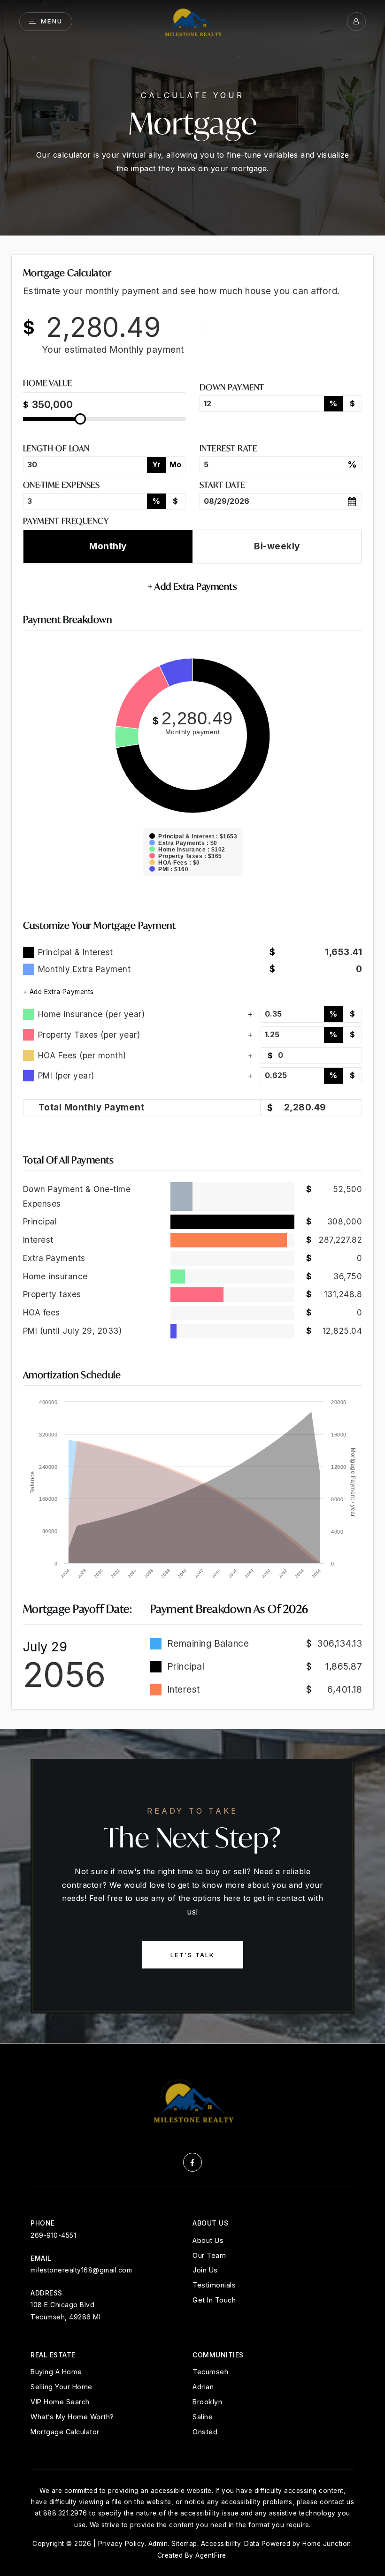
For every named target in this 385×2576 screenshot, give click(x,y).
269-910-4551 (53, 2235)
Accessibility (221, 2544)
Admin (158, 2544)
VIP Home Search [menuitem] (60, 2402)
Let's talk (192, 1955)
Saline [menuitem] (203, 2417)
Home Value (48, 384)
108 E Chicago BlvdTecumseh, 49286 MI (65, 2310)
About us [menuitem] (208, 2240)
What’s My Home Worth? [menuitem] (72, 2417)
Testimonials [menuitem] (214, 2285)
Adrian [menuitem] (203, 2387)
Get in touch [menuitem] (214, 2300)
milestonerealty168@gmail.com (81, 2270)
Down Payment (232, 387)
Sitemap (184, 2544)
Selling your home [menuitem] (62, 2387)
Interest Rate (228, 448)
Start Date (222, 485)
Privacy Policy (121, 2544)
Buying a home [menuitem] (56, 2372)
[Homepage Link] (192, 21)
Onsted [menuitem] (205, 2432)
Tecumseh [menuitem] (210, 2372)
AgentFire (211, 2555)
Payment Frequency (66, 521)
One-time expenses (62, 485)
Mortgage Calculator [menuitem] (65, 2432)
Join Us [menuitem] (205, 2270)
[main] (192, 1022)
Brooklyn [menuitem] (207, 2402)
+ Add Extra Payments (58, 992)
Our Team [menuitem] (209, 2255)
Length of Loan (56, 448)
